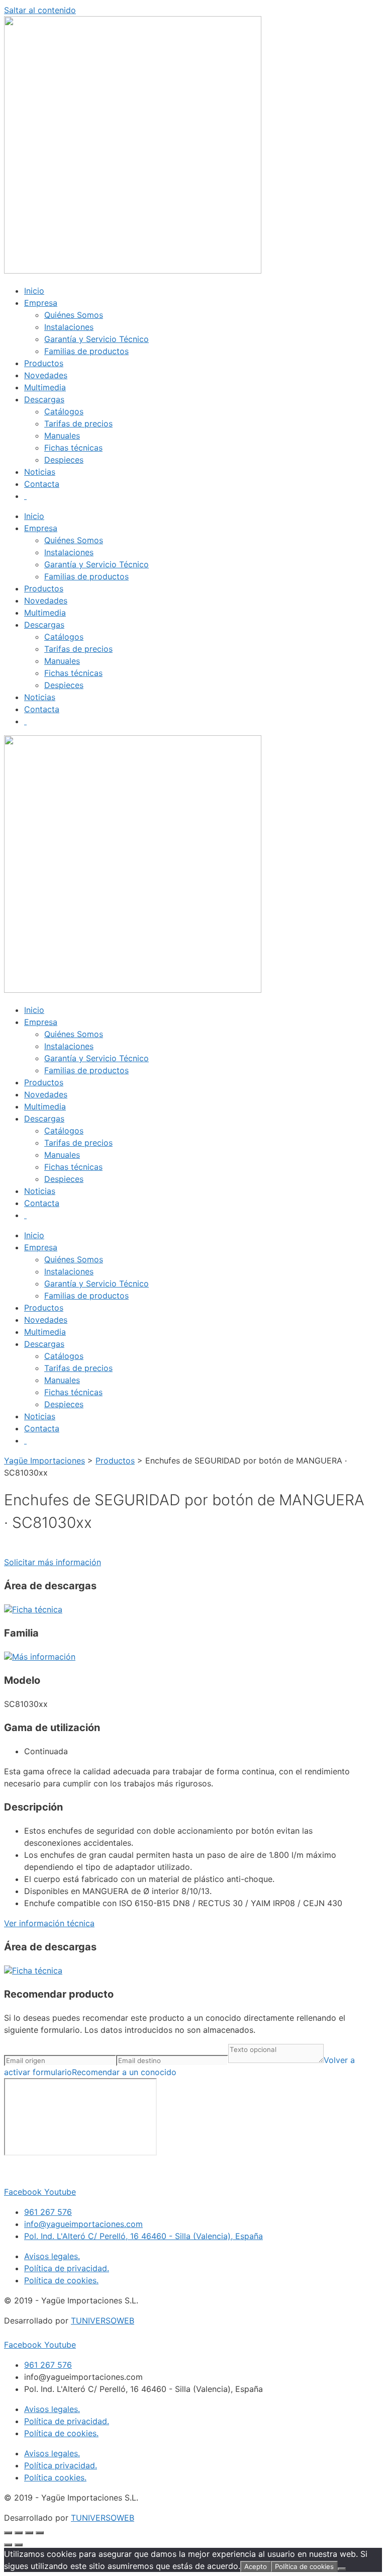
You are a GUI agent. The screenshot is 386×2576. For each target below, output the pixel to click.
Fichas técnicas (73, 448)
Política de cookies (304, 2566)
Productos (44, 363)
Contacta (42, 484)
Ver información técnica (49, 1923)
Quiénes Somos (74, 315)
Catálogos (64, 411)
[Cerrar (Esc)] (40, 2533)
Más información (44, 1657)
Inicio (34, 291)
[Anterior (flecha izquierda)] (8, 2545)
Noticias (40, 472)
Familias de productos (86, 351)
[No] (342, 2569)
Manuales (62, 436)
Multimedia (45, 387)
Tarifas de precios (78, 423)
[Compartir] (29, 2533)
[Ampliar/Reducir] (8, 2533)
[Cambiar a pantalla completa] (19, 2533)
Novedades (46, 375)
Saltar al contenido (40, 10)
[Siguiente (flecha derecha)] (19, 2545)
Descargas (44, 399)
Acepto (256, 2566)
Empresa (41, 303)
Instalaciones (69, 327)
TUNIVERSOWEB (103, 2321)
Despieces (64, 460)
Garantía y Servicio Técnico (96, 339)
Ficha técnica (37, 1609)
